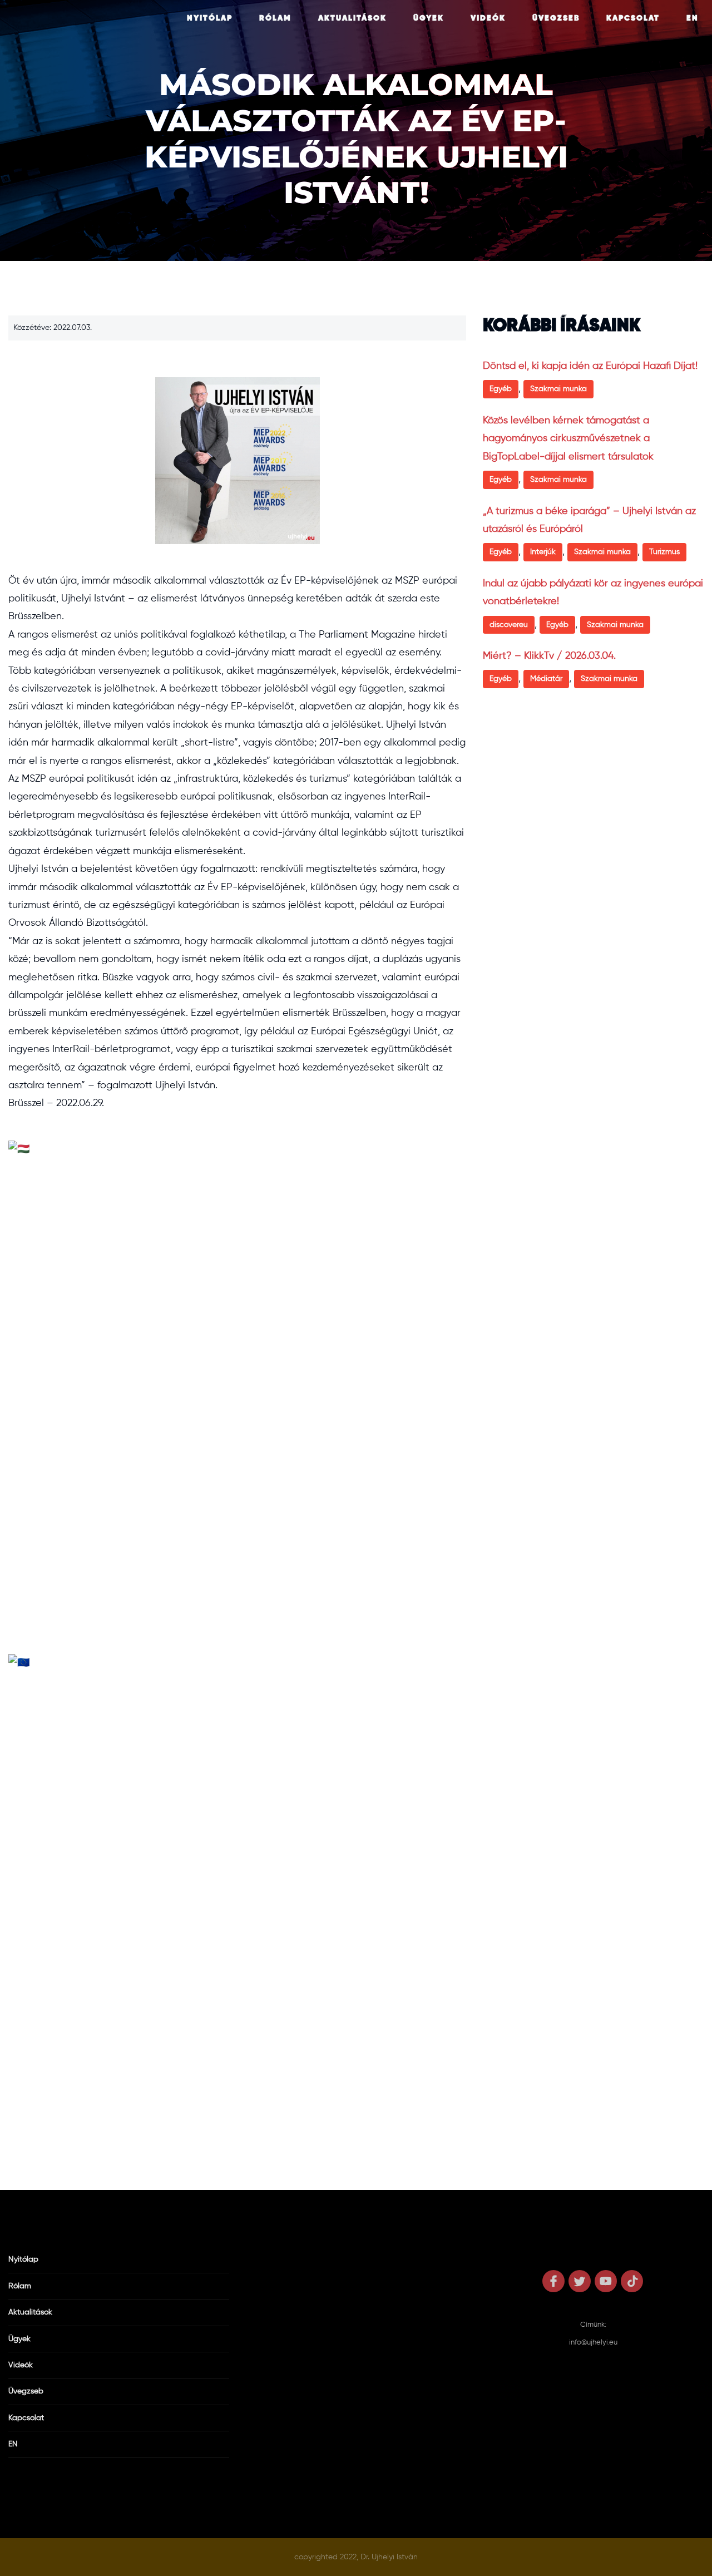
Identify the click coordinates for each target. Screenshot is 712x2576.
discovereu (509, 625)
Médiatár (546, 679)
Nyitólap (210, 18)
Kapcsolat (633, 18)
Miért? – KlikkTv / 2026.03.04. (549, 656)
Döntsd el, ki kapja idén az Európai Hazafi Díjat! (590, 366)
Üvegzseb (556, 18)
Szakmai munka (558, 389)
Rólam (275, 18)
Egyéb (501, 389)
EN (693, 18)
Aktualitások (352, 18)
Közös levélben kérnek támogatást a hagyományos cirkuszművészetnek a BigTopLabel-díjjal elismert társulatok (568, 439)
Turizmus (664, 552)
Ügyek (429, 18)
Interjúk (543, 552)
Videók (488, 18)
